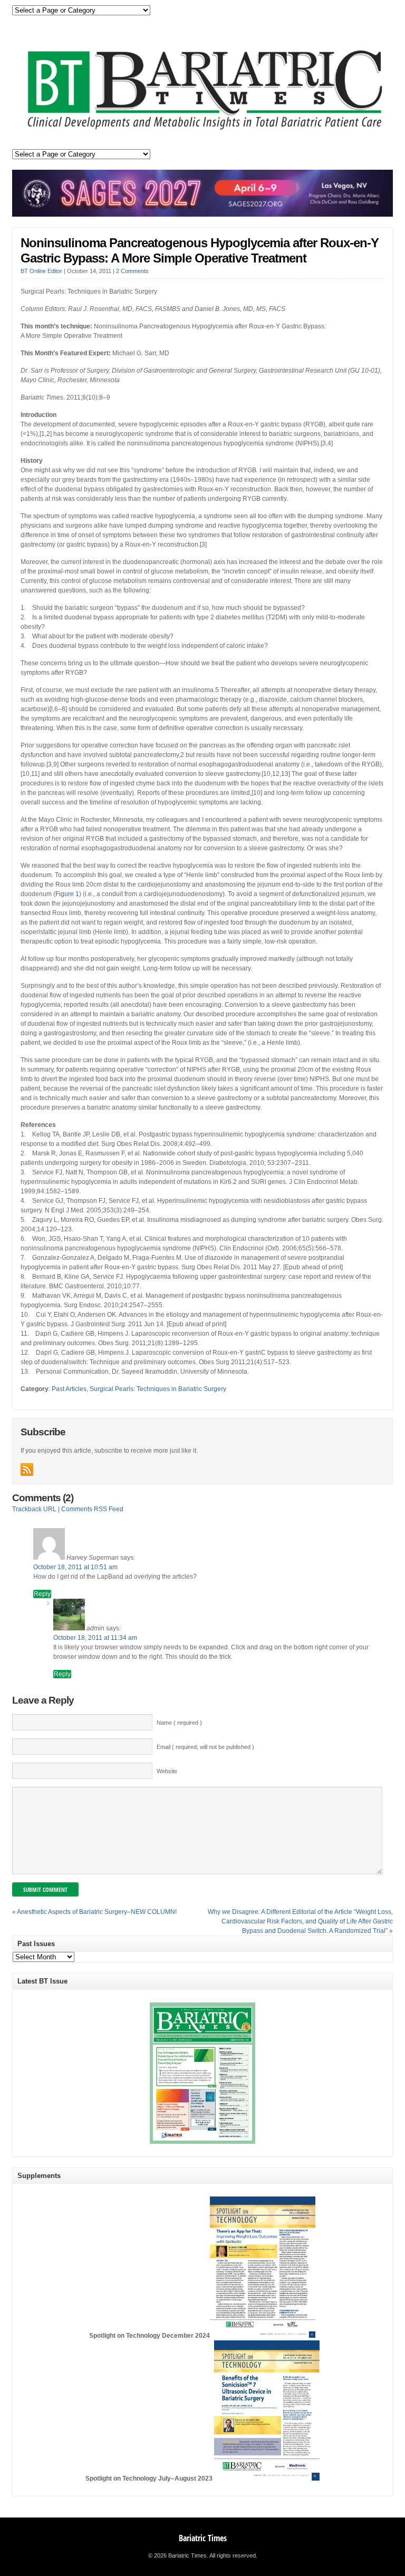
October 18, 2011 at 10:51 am (75, 1567)
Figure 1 (67, 894)
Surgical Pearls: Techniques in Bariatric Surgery (158, 1389)
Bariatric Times (203, 2538)
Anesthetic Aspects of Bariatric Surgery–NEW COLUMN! (97, 1912)
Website (167, 1771)
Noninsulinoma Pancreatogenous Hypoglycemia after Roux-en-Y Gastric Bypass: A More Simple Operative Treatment (200, 250)
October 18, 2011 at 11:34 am (95, 1638)
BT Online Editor (41, 271)
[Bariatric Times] (202, 131)
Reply (42, 1594)
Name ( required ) (179, 1723)
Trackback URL (34, 1509)
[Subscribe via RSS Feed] (27, 1470)
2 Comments (132, 271)
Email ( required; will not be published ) (205, 1747)
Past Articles (69, 1389)
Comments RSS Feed (92, 1509)
